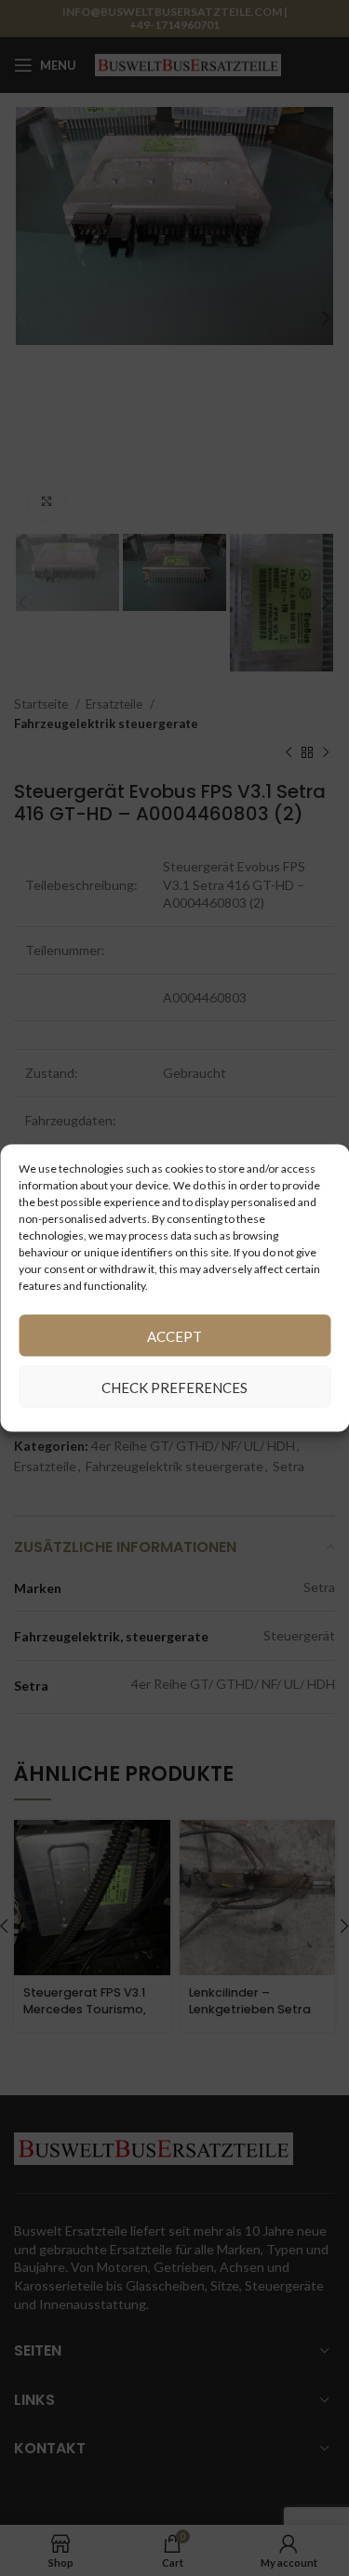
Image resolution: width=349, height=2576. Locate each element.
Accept (174, 1335)
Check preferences (174, 1387)
